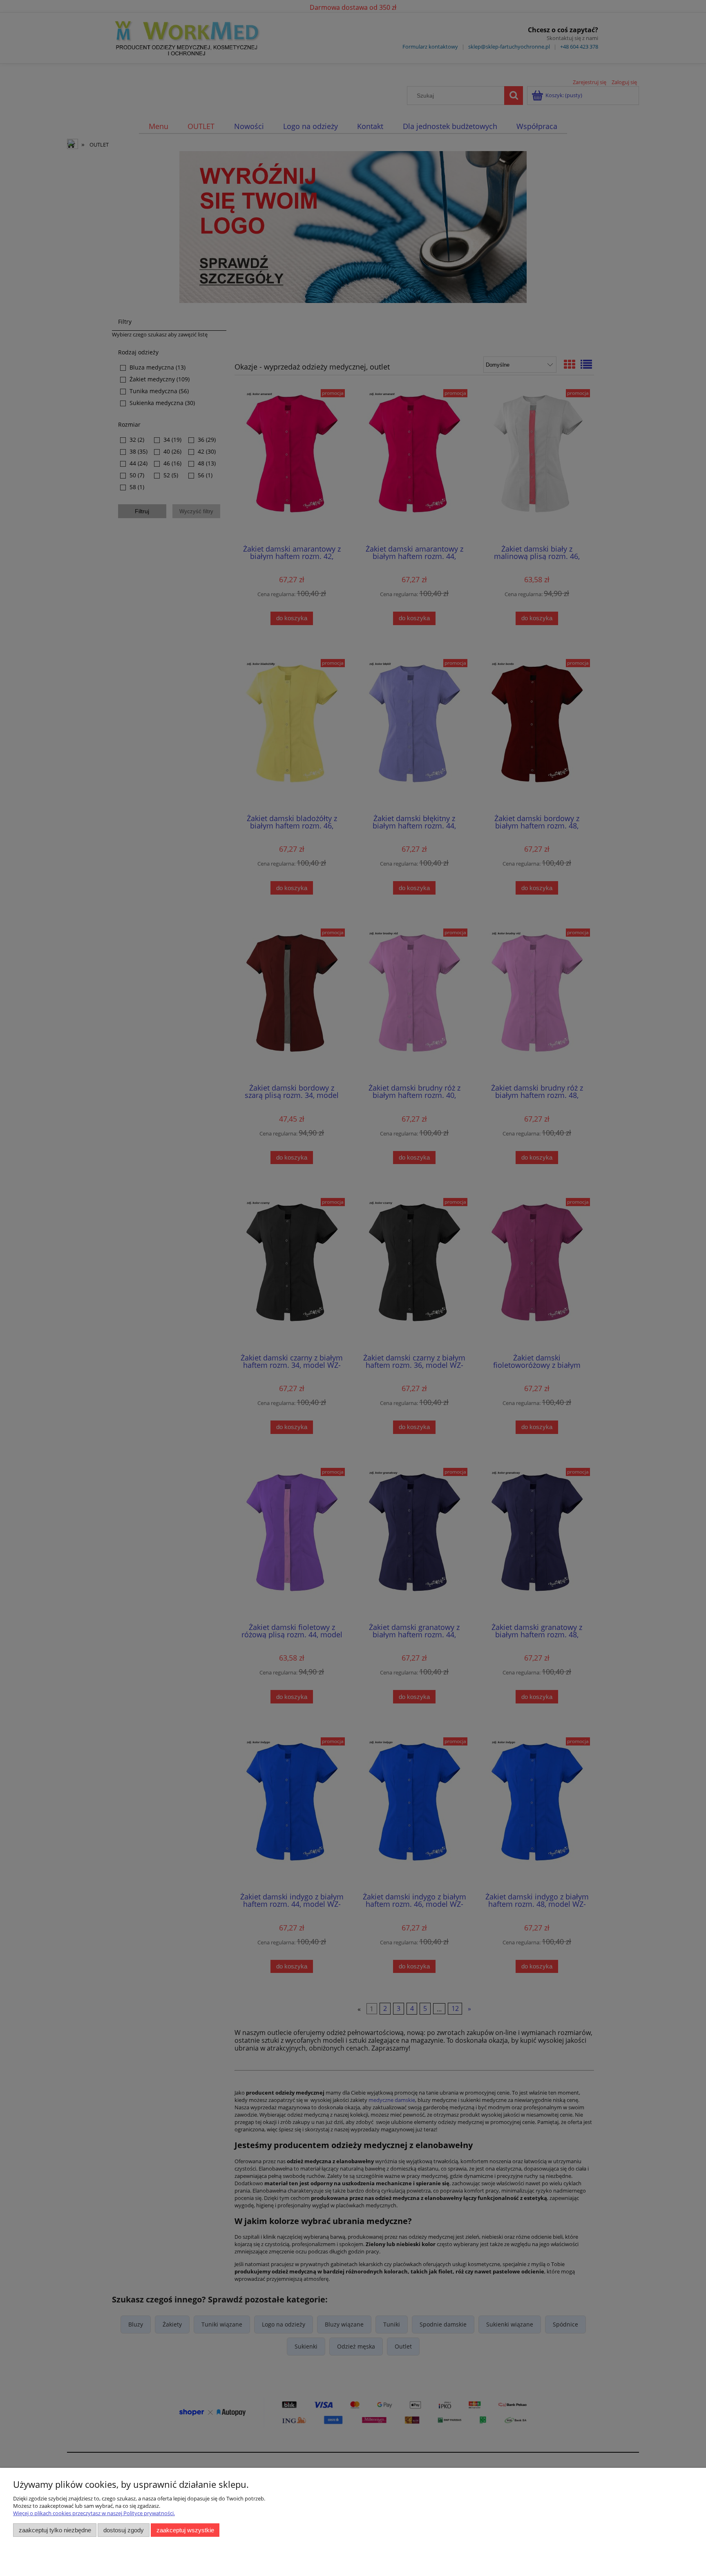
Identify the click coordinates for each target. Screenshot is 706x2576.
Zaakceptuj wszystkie (185, 2530)
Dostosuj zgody (124, 2530)
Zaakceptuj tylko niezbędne (55, 2530)
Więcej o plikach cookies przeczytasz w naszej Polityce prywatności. (94, 2513)
